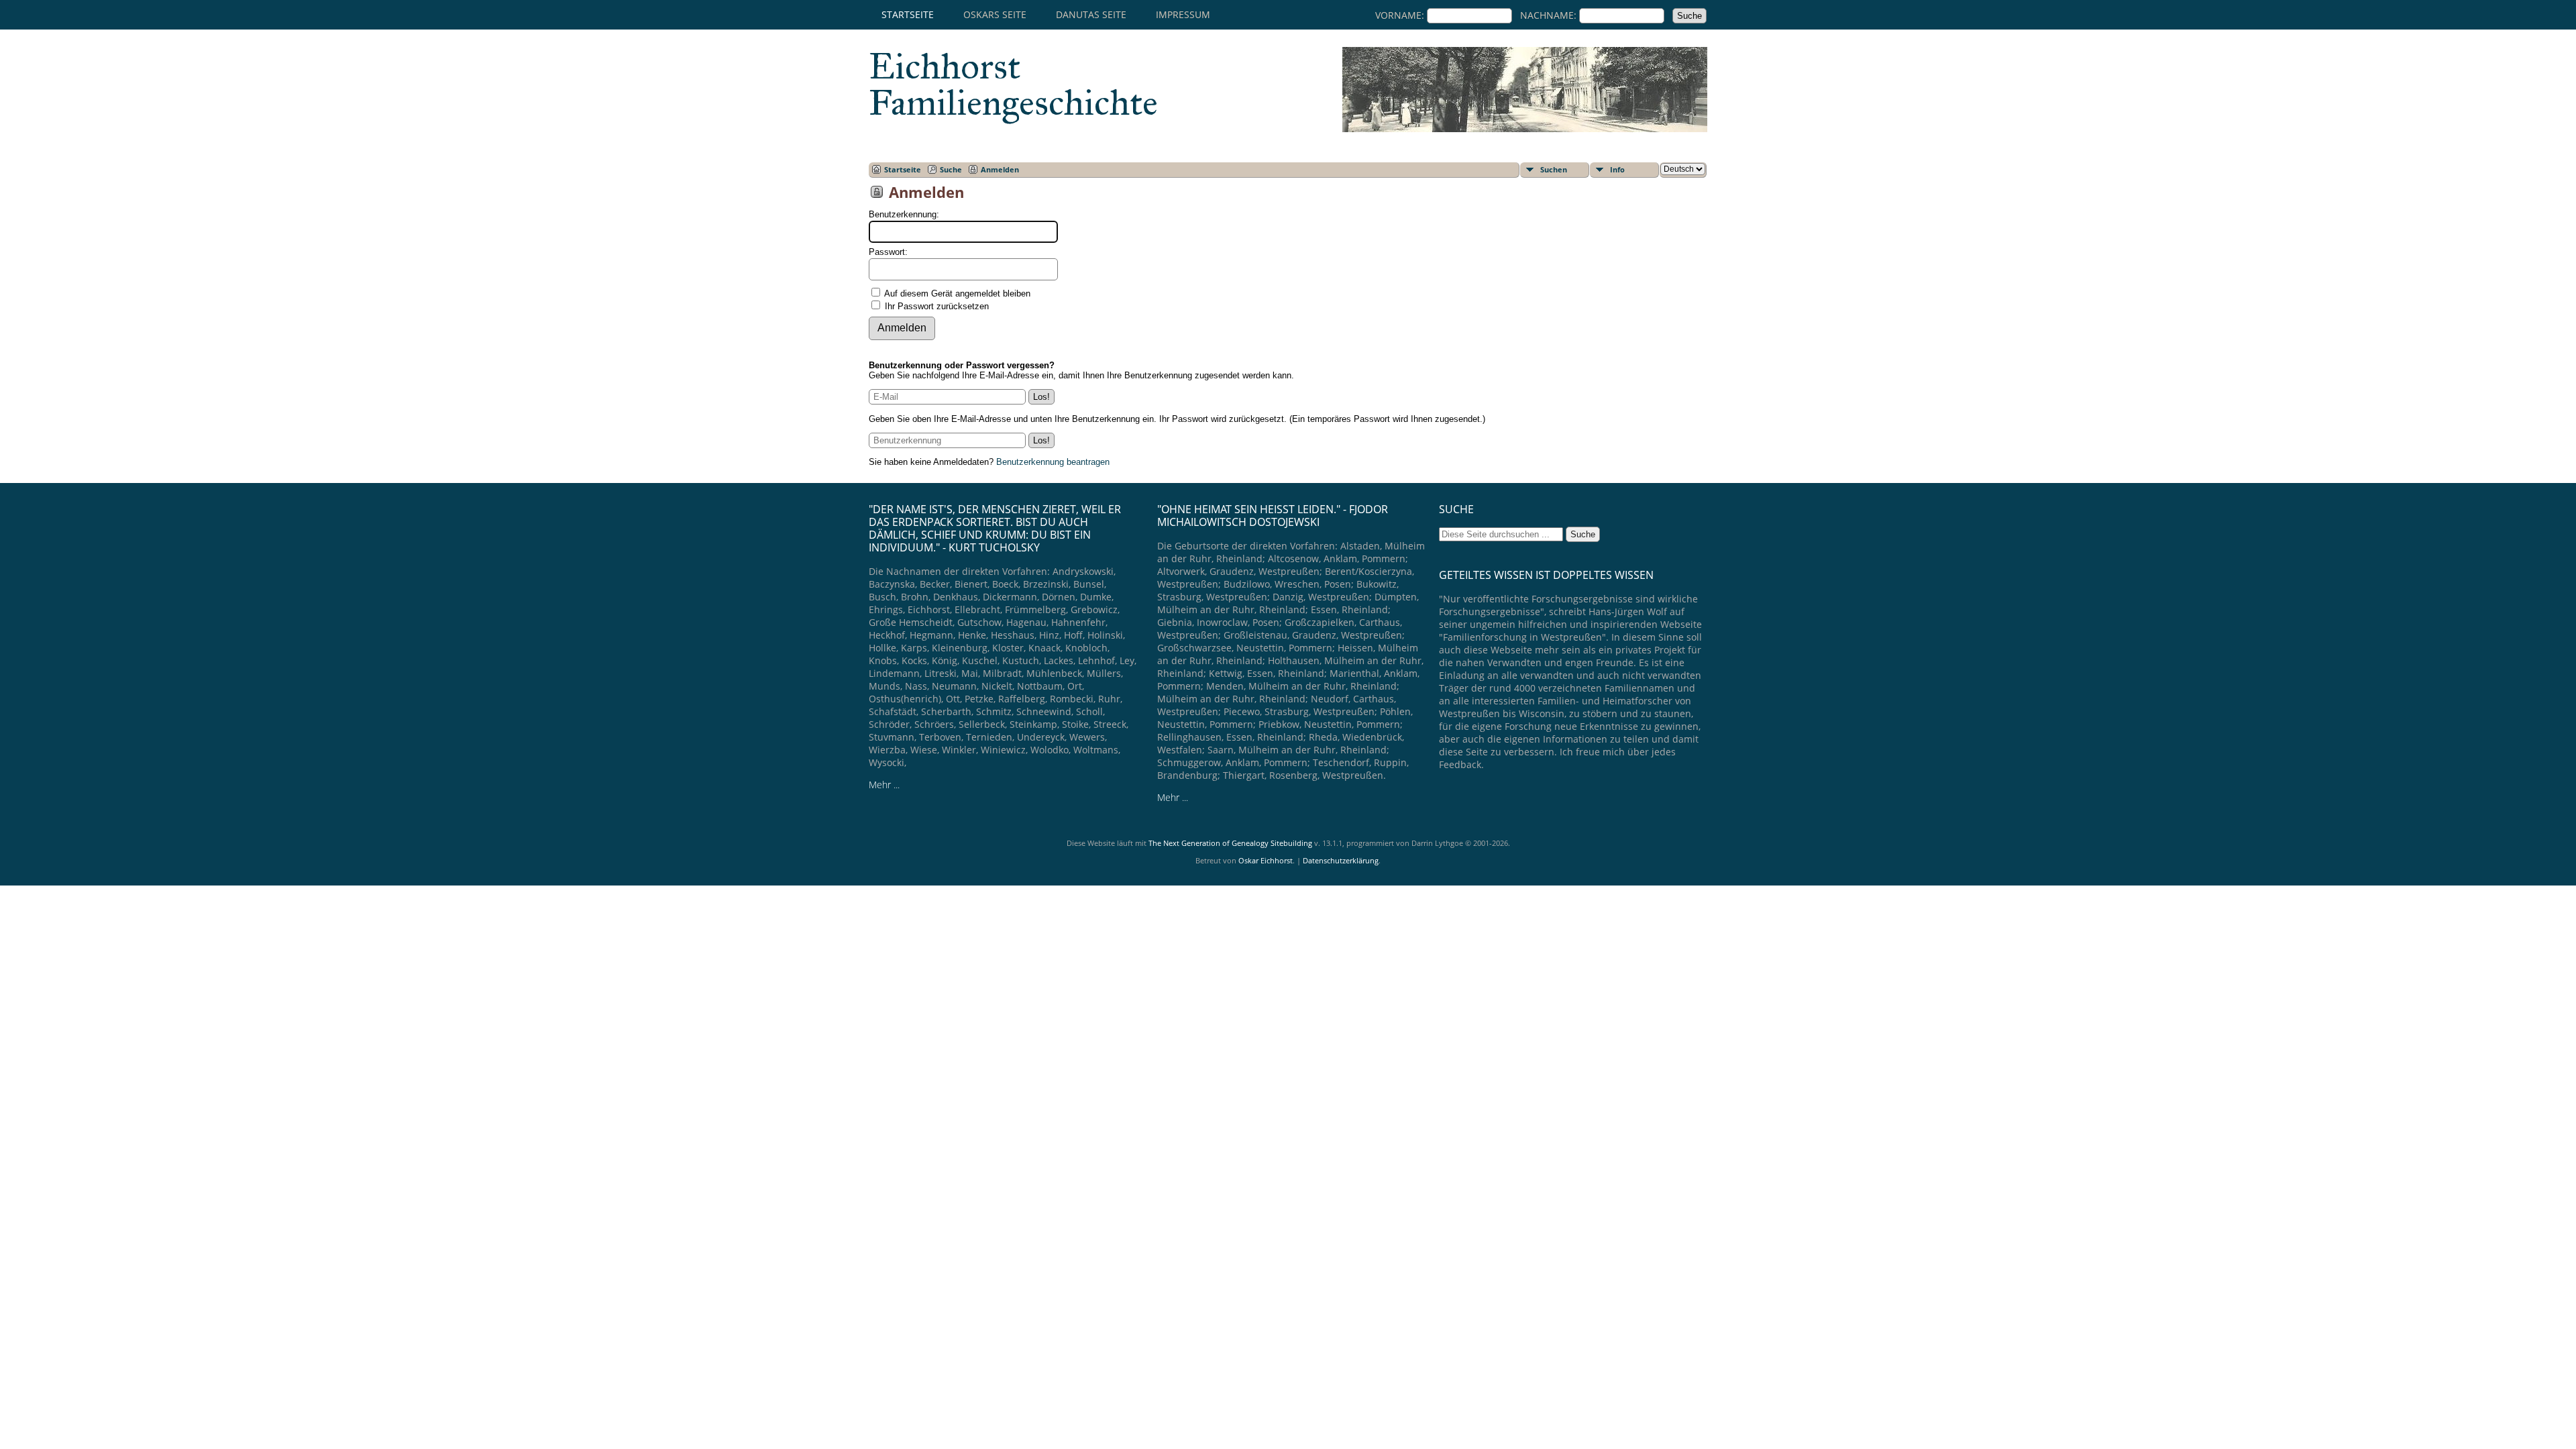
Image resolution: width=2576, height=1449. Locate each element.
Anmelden (1000, 169)
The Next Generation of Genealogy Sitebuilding (1230, 843)
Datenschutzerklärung (1341, 860)
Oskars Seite (995, 14)
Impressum (1183, 14)
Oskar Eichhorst (1266, 860)
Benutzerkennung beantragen (1053, 462)
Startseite (908, 14)
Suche (951, 169)
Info (1617, 169)
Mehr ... (884, 785)
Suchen (1554, 169)
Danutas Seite (1091, 14)
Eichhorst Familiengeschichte (1013, 85)
